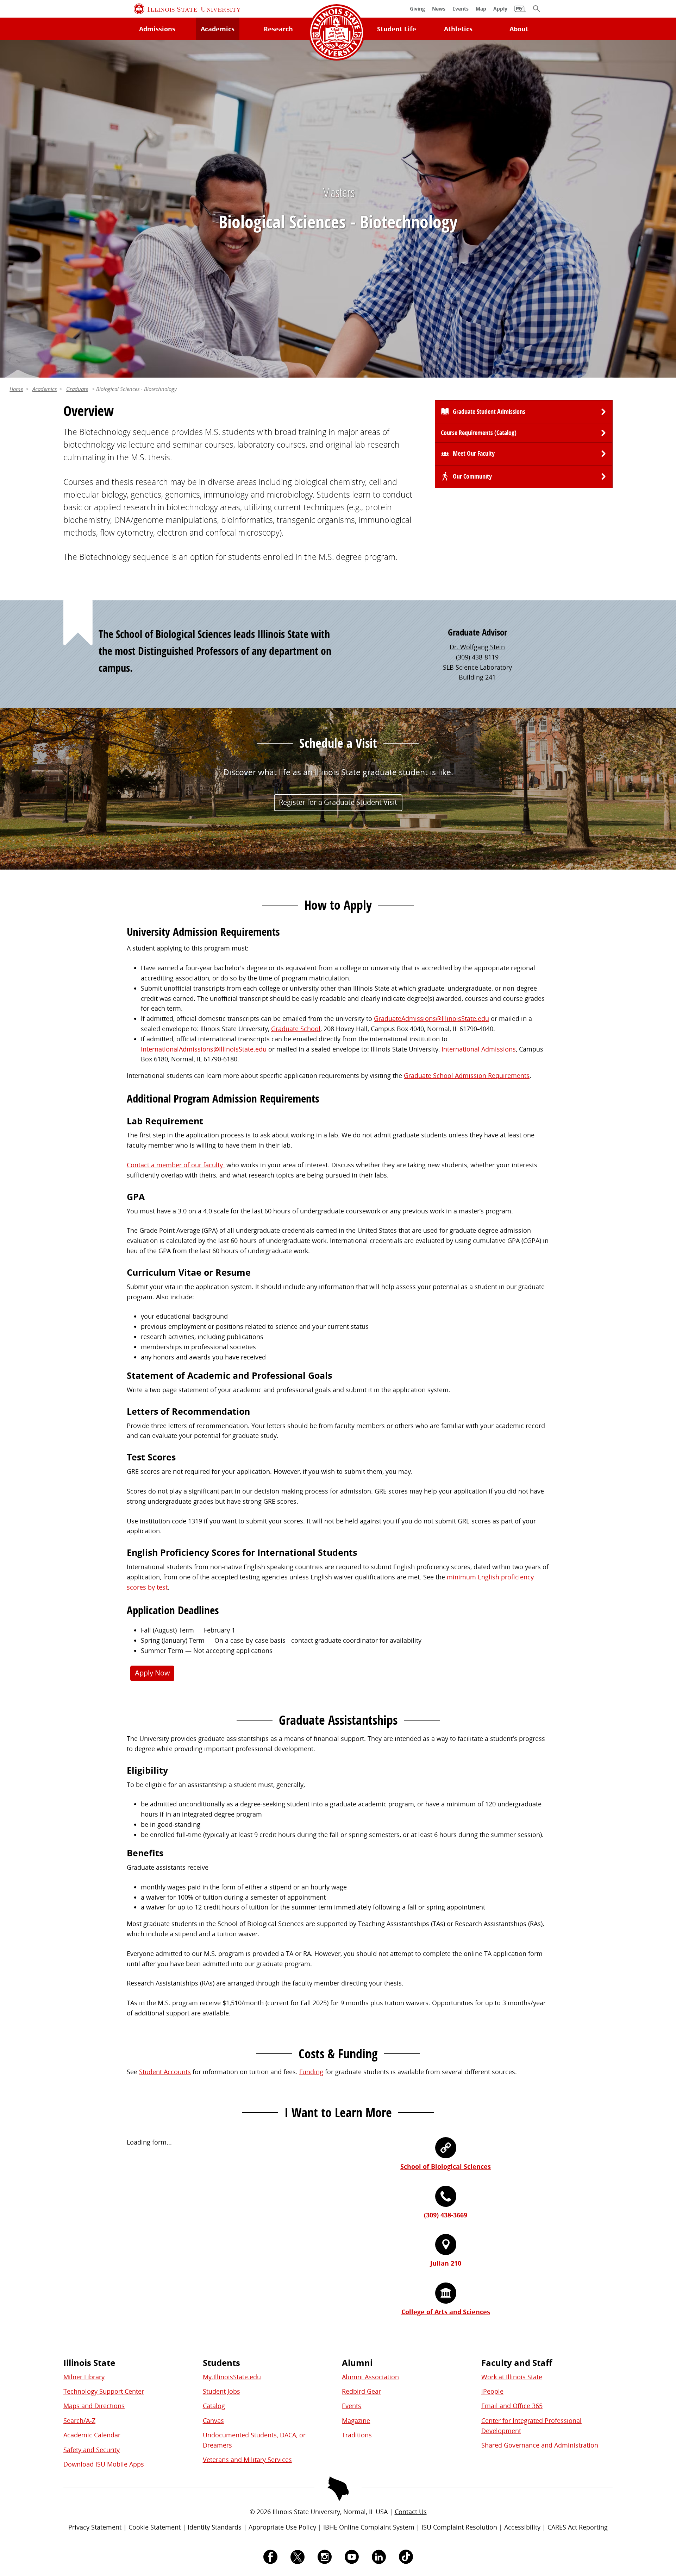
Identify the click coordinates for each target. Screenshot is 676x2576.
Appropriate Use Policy (282, 2527)
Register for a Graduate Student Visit (338, 802)
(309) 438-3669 (446, 2215)
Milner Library (84, 2377)
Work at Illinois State (512, 2377)
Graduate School (296, 1029)
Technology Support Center (104, 2391)
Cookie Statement (155, 2527)
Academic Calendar (92, 2435)
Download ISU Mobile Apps (104, 2464)
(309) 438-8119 (477, 657)
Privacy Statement (95, 2527)
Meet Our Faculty (474, 453)
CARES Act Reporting (578, 2527)
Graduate (77, 389)
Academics (218, 29)
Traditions (357, 2435)
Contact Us (411, 2512)
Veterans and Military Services (247, 2460)
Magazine (356, 2420)
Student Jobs (221, 2391)
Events (352, 2406)
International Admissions (479, 1049)
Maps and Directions (94, 2406)
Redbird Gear (361, 2391)
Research (278, 29)
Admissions (157, 29)
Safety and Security (92, 2450)
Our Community (472, 476)
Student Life (397, 29)
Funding (311, 2072)
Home (16, 389)
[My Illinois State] (520, 12)
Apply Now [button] (152, 1673)
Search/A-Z (79, 2420)
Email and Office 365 (512, 2406)
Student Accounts (165, 2072)
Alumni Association (370, 2377)
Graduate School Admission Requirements (467, 1075)
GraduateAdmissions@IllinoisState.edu (431, 1018)
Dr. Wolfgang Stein (477, 647)
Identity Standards (215, 2527)
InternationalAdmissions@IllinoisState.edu (204, 1049)
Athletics (458, 29)
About (519, 29)
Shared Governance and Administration (540, 2445)
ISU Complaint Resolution (459, 2527)
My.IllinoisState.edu (232, 2377)
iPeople (492, 2391)
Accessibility (522, 2527)
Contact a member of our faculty (176, 1165)
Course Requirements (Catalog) (479, 433)
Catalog (214, 2406)
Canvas (213, 2420)
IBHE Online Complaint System (369, 2527)
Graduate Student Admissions (489, 412)
